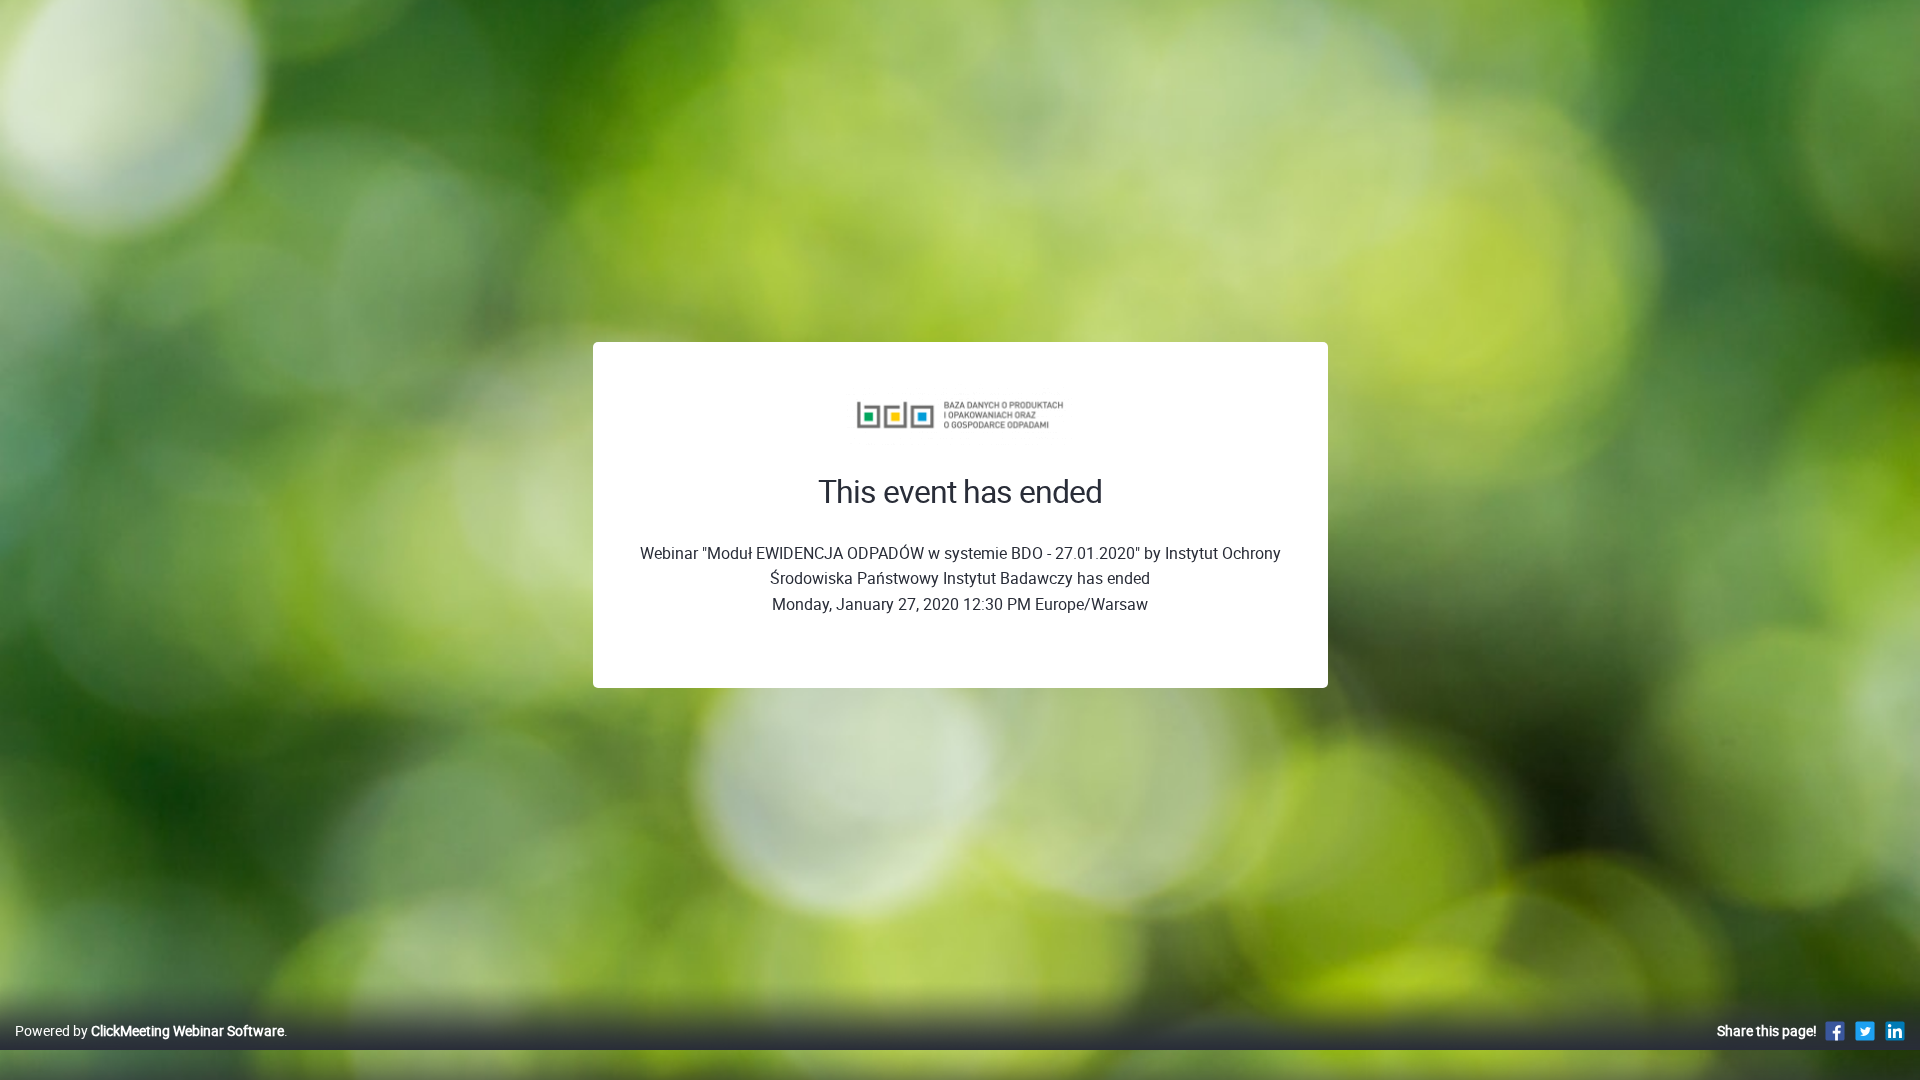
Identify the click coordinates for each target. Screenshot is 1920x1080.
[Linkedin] (1895, 1030)
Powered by (149, 1030)
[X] (1865, 1030)
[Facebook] (1835, 1030)
